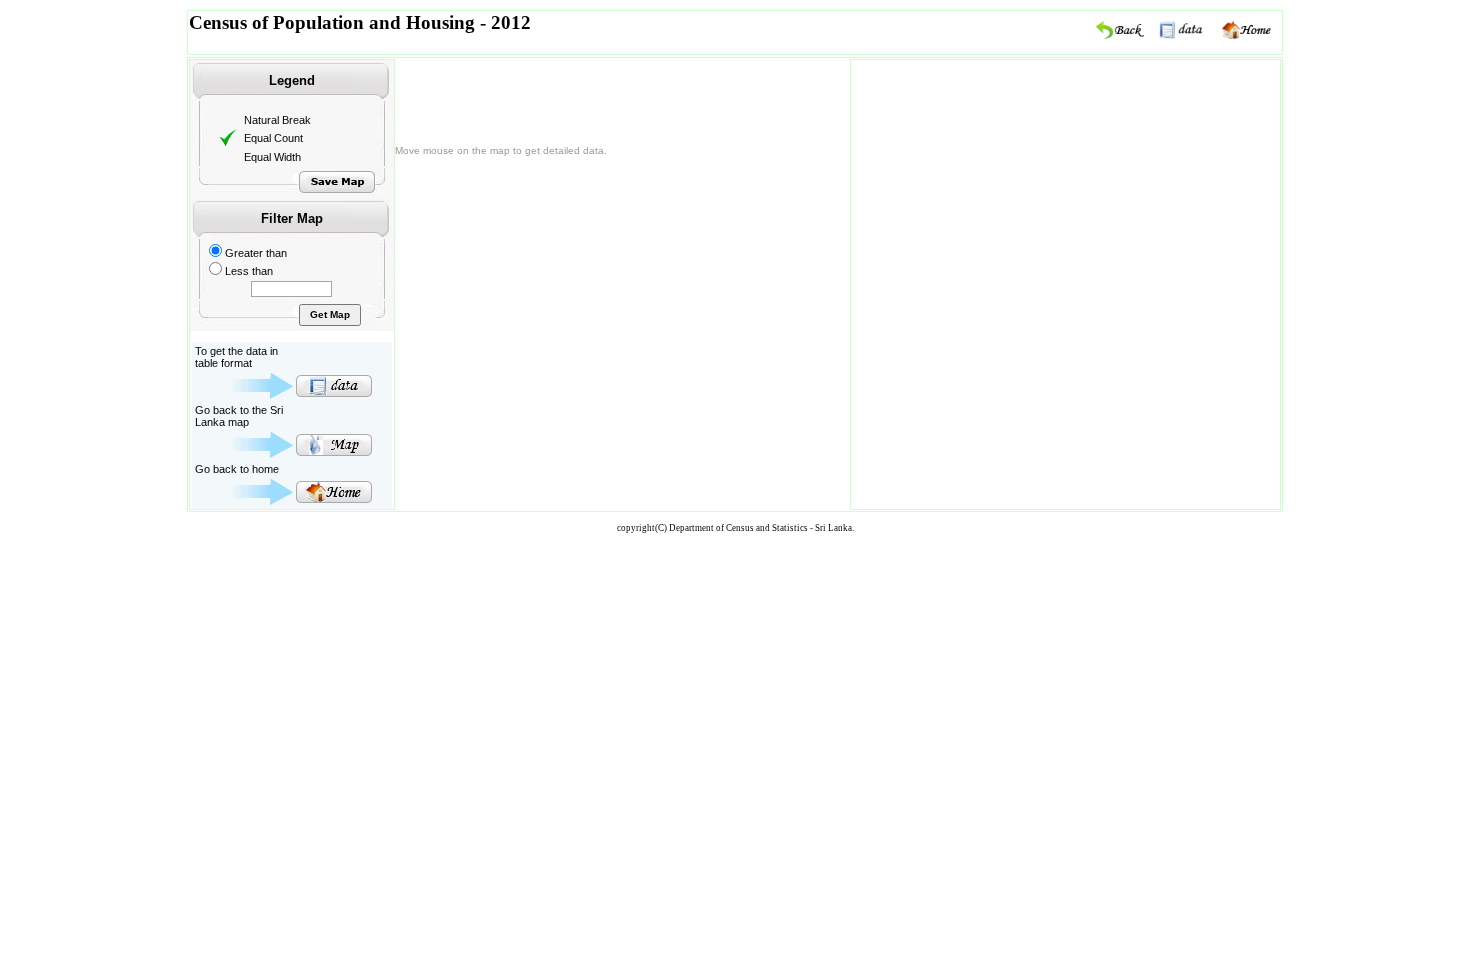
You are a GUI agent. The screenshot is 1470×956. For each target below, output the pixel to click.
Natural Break (277, 120)
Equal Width (272, 157)
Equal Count (273, 138)
